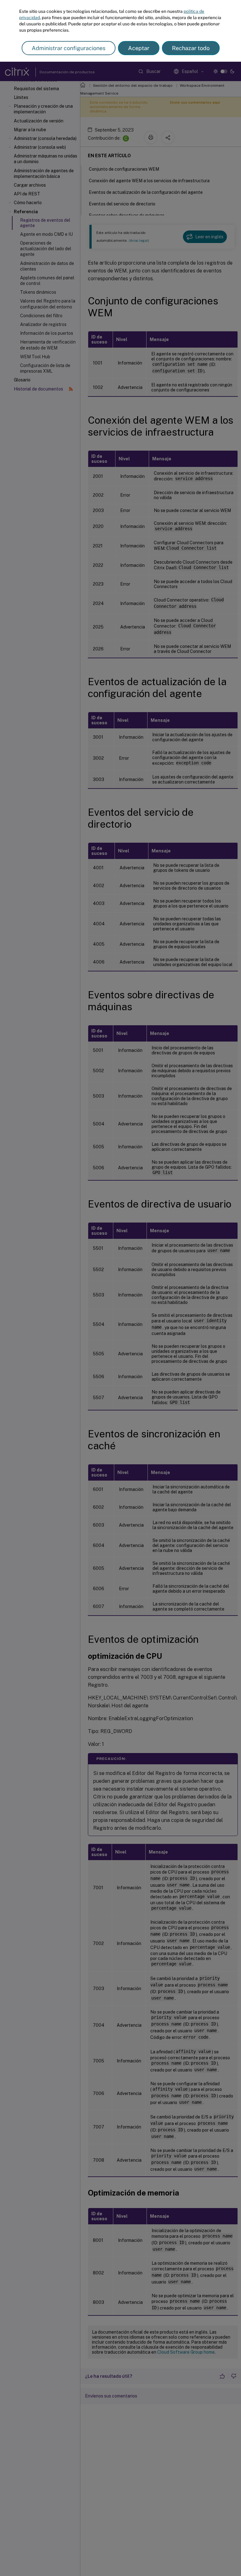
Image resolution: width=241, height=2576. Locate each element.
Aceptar (139, 48)
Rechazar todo (191, 48)
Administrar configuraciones (69, 48)
